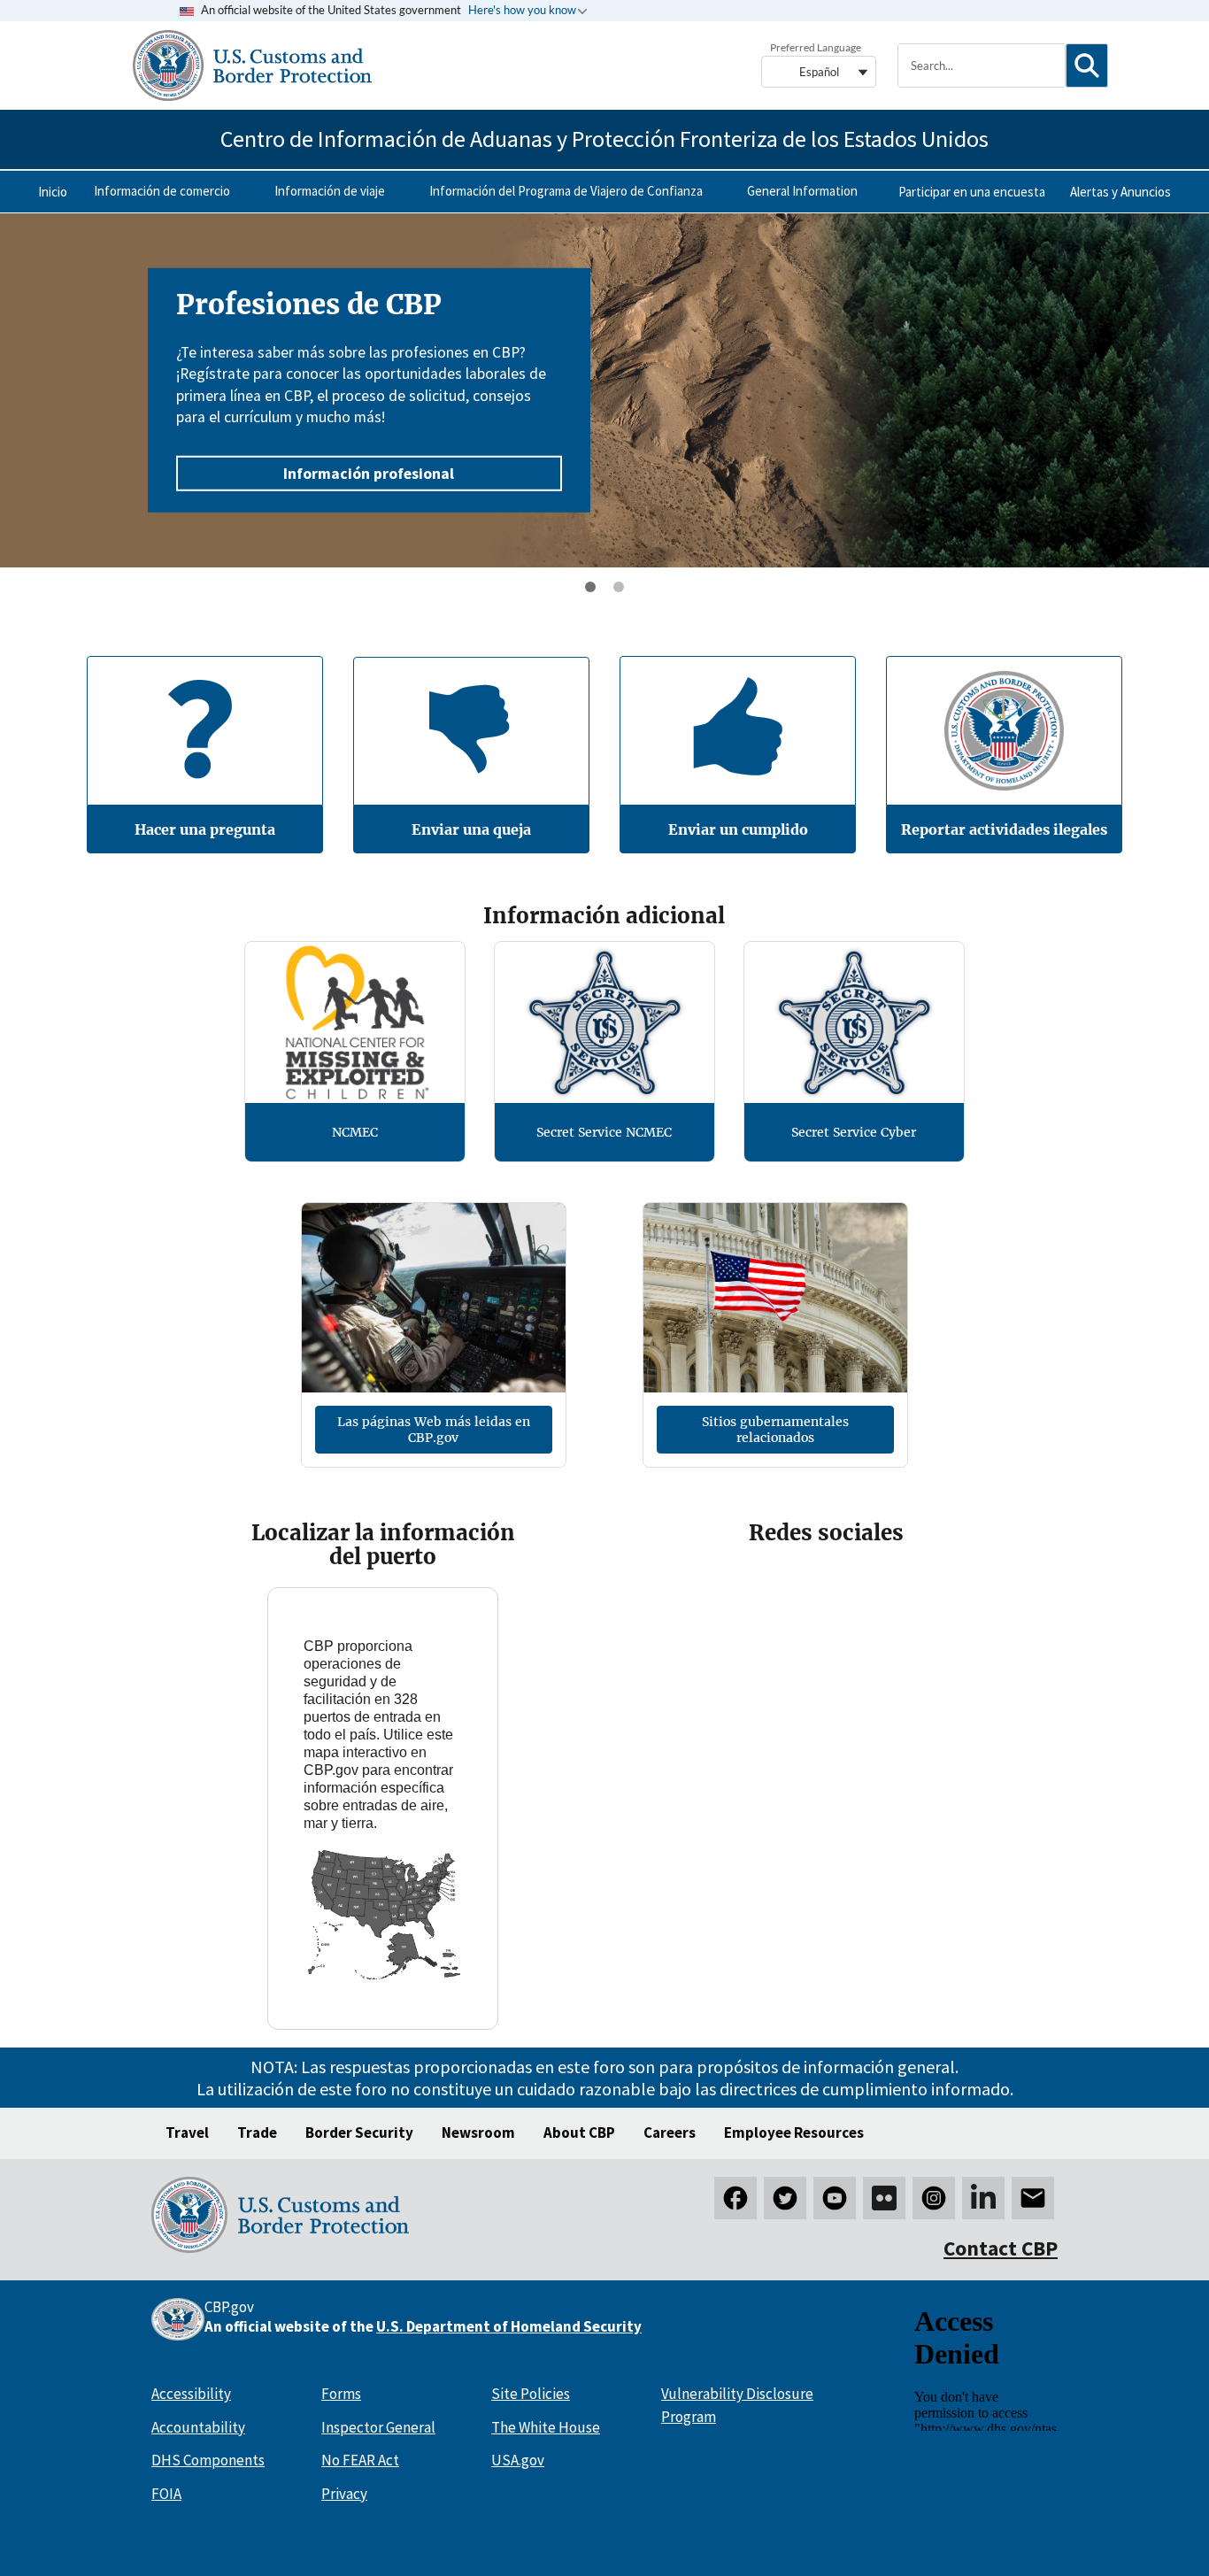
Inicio (53, 192)
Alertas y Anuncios (1120, 192)
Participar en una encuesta (972, 192)
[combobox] (982, 66)
